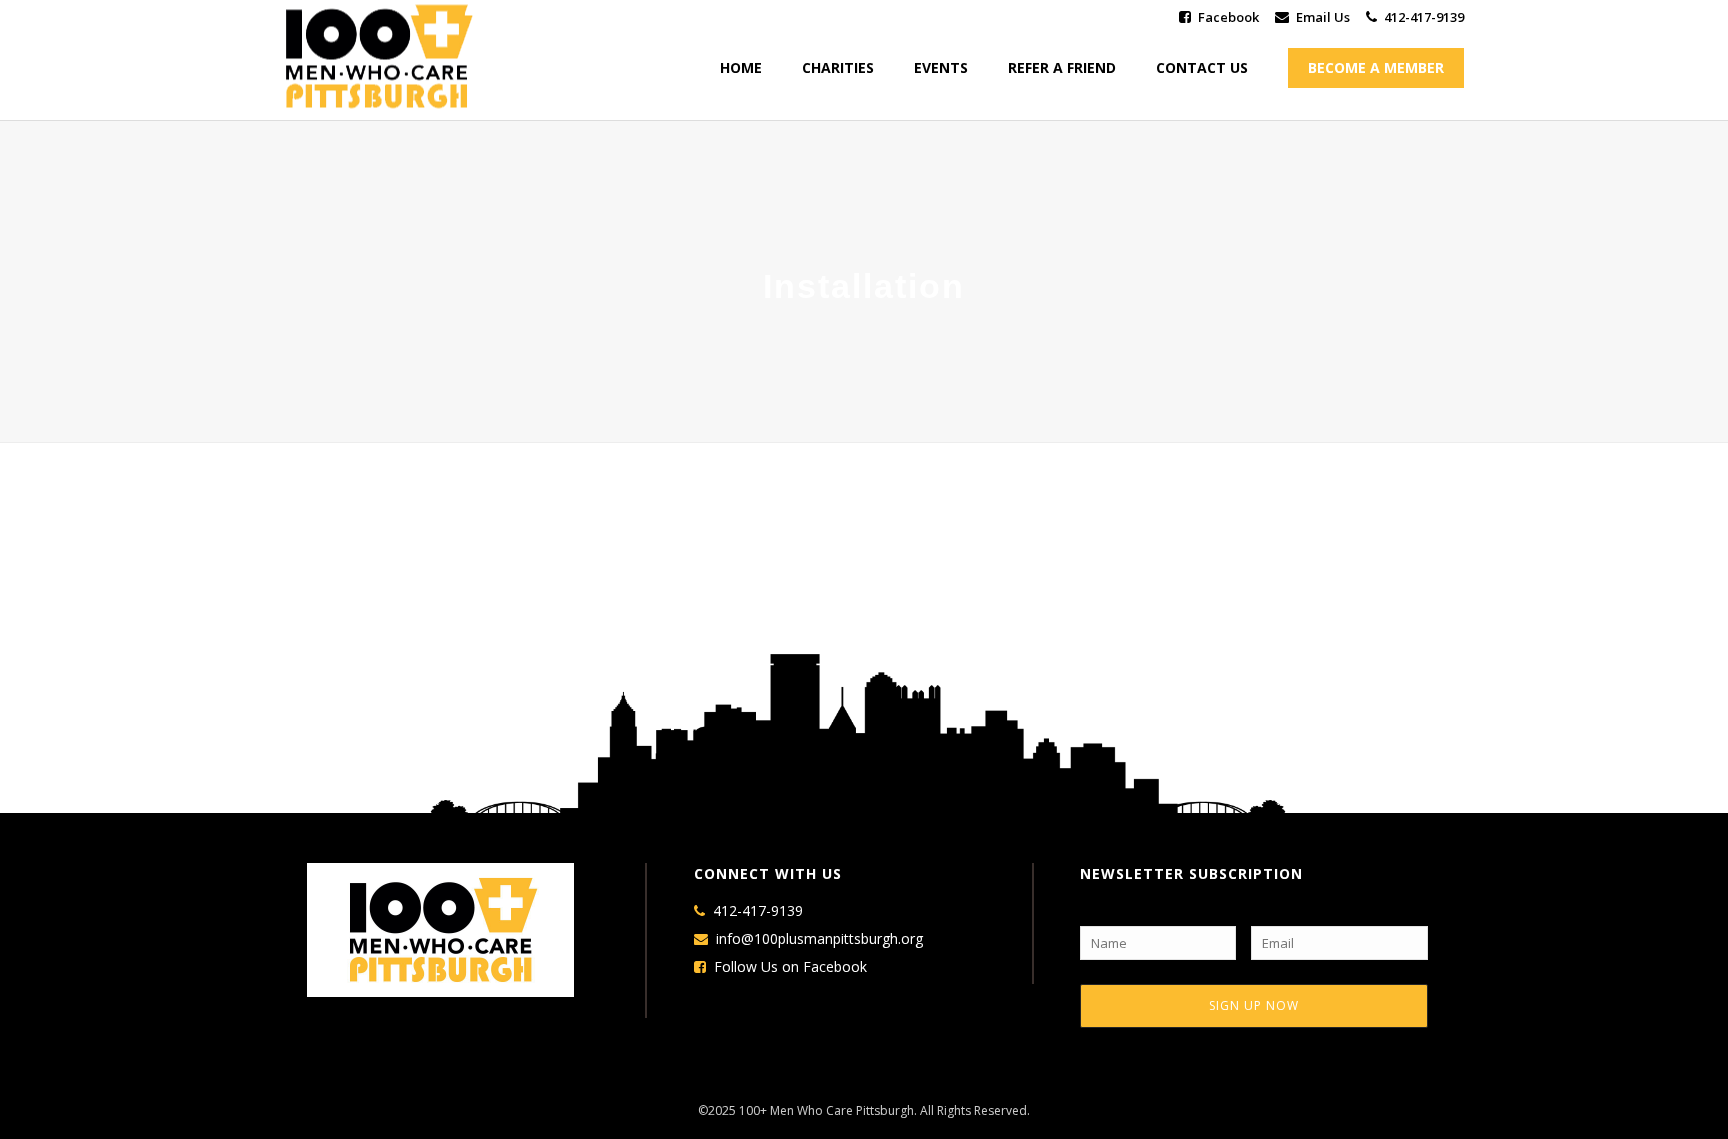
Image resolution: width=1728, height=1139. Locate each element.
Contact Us (1202, 67)
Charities (838, 67)
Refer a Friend (1062, 67)
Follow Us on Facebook (790, 967)
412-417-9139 (1424, 17)
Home (741, 67)
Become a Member (1376, 67)
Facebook (1228, 17)
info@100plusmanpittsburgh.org (819, 939)
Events (941, 67)
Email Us (1323, 17)
